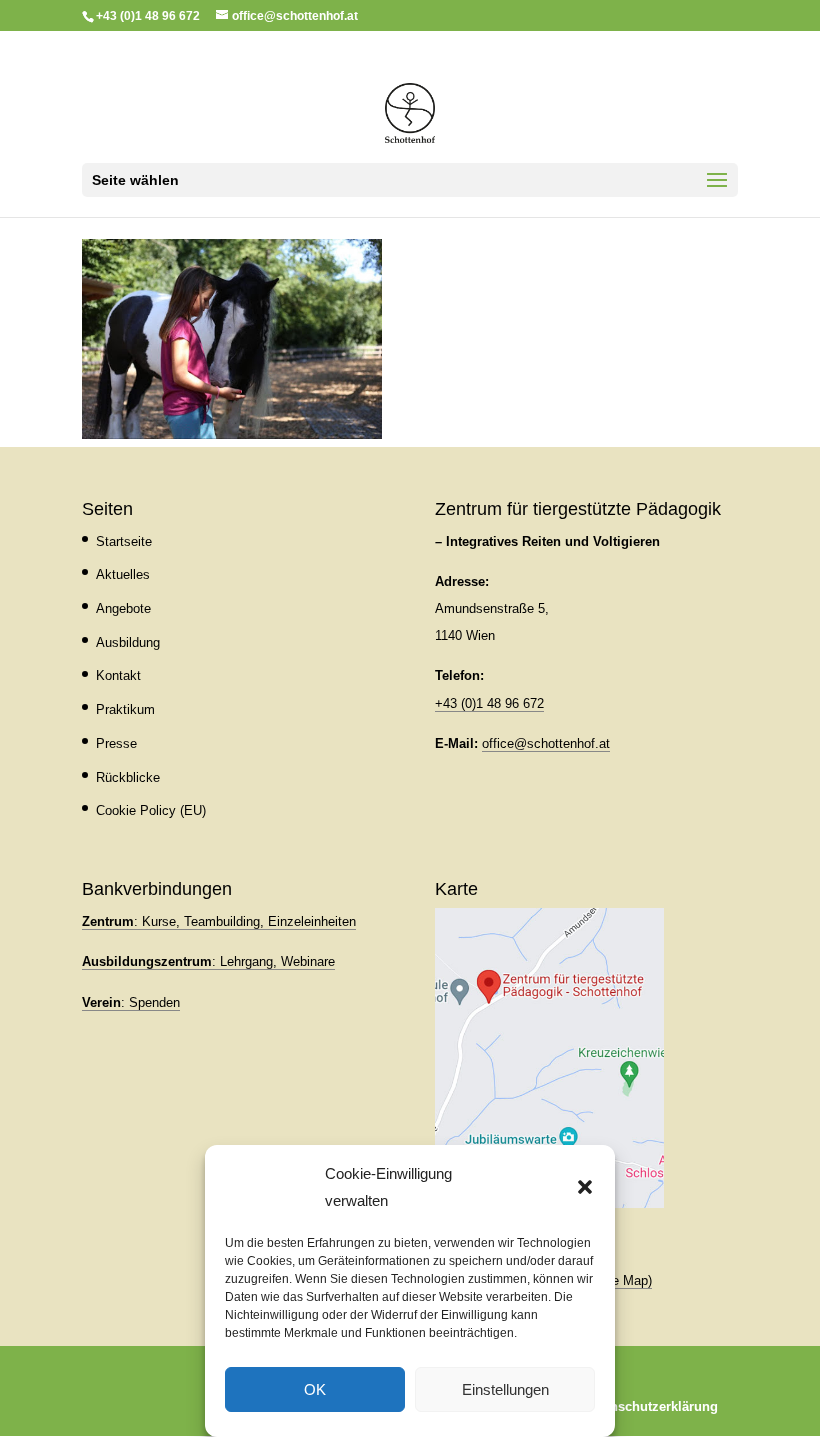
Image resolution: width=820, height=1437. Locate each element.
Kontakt (118, 675)
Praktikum (125, 709)
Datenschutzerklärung (650, 1406)
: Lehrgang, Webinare (208, 961)
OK (315, 1389)
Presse (116, 743)
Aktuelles (123, 574)
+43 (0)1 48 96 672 (489, 703)
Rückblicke (128, 777)
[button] (585, 1187)
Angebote (123, 608)
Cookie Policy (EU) (151, 810)
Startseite (124, 541)
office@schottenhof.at (546, 743)
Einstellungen (505, 1389)
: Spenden (131, 1002)
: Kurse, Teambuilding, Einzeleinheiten (219, 921)
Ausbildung (128, 642)
